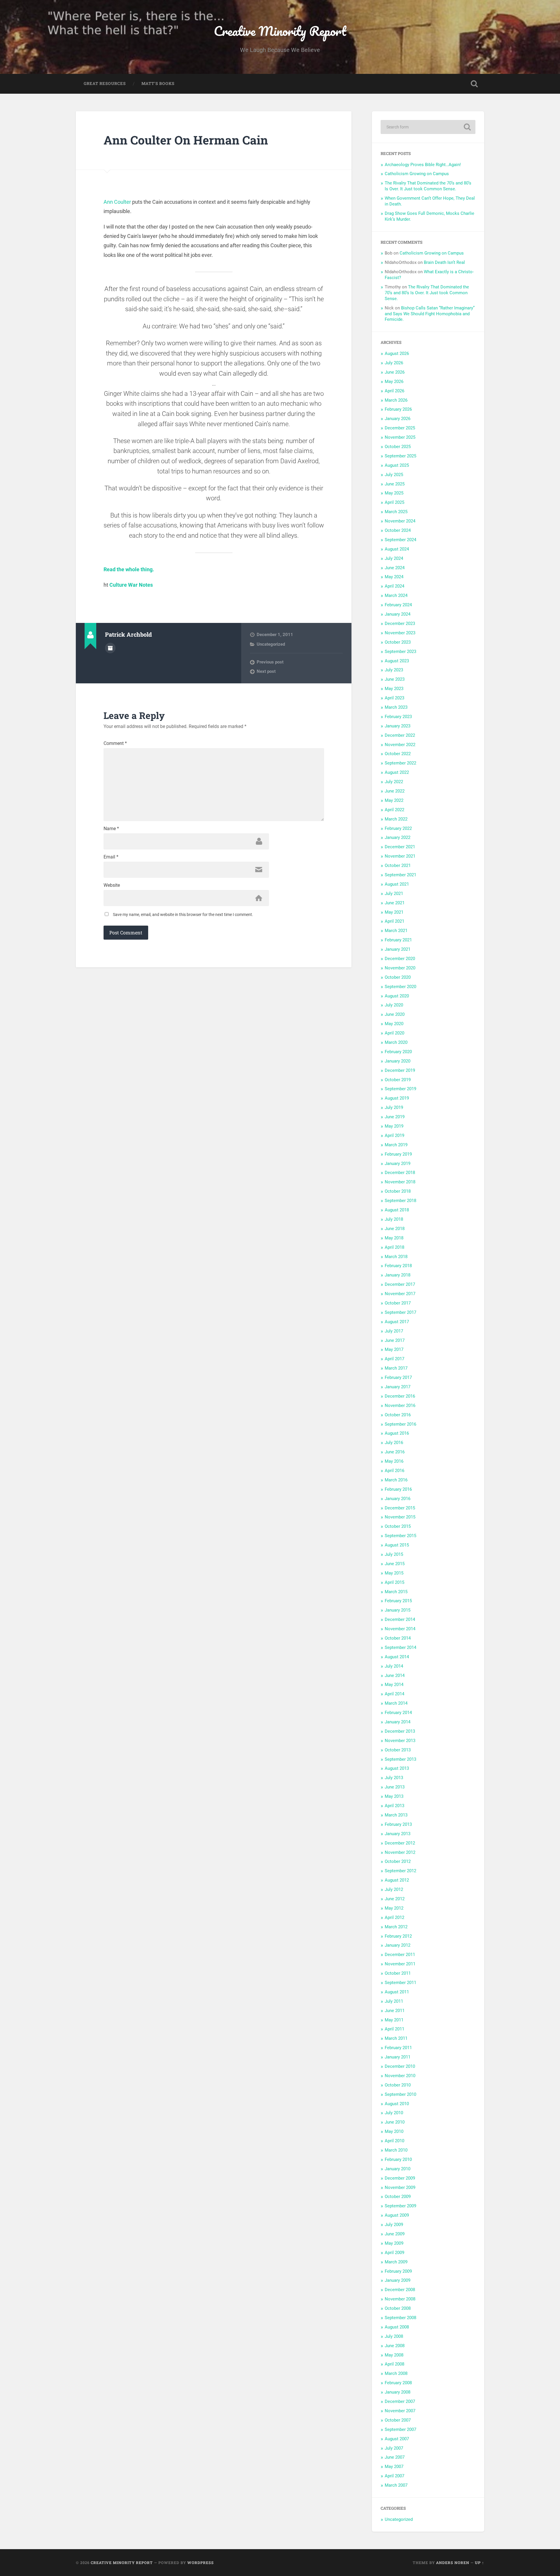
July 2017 (394, 1331)
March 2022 (396, 819)
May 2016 (394, 1461)
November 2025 (400, 437)
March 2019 (396, 1145)
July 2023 (394, 670)
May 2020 (394, 1024)
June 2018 (395, 1229)
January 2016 (398, 1499)
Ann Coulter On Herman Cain (186, 140)
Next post (266, 671)
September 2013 (400, 1759)
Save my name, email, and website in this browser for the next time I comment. (183, 915)
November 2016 (400, 1405)
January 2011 (398, 2057)
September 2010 (400, 2094)
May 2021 (394, 912)
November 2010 (400, 2076)
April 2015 (394, 1582)
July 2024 (394, 558)
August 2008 (397, 2327)
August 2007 (397, 2439)
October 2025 (398, 447)
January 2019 (398, 1164)
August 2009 (397, 2215)
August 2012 (397, 1880)
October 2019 (398, 1080)
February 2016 (398, 1489)
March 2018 (396, 1257)
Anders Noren (453, 2563)
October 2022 (398, 754)
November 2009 (400, 2187)
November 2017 (400, 1294)
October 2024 (398, 530)
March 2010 (396, 2150)
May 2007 (394, 2467)
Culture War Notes (131, 585)
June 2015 (395, 1564)
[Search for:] (428, 127)
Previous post (270, 662)
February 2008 (398, 2383)
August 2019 (397, 1098)
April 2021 (394, 921)
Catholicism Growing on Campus (417, 174)
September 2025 (400, 456)
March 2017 (396, 1368)
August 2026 (397, 353)
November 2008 (400, 2299)
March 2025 (396, 512)
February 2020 (398, 1052)
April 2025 (394, 502)
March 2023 (396, 707)
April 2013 (394, 1806)
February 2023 (398, 717)
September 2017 (400, 1312)
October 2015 (398, 1526)
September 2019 (400, 1089)
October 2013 (398, 1750)
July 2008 (394, 2336)
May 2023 (394, 689)
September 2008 (400, 2318)
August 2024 (397, 549)
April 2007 (394, 2476)
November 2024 (400, 521)
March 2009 (396, 2262)
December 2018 (400, 1173)
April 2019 (394, 1135)
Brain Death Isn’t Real (444, 262)
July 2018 (394, 1219)
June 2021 (395, 903)
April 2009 (394, 2253)
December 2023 (400, 623)
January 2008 (398, 2392)
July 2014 (394, 1666)
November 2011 (400, 1964)
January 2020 (398, 1061)
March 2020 (396, 1042)
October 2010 (398, 2085)
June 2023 (395, 679)
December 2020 (400, 959)
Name (111, 829)
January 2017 (398, 1387)
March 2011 (396, 2038)
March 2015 (396, 1592)
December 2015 (400, 1508)
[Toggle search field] (474, 84)
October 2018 (398, 1191)
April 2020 (394, 1033)
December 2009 (400, 2178)
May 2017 (394, 1349)
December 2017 (400, 1284)
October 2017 (398, 1303)
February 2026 (398, 409)
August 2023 (397, 661)
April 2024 (394, 586)
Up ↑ (480, 2563)
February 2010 (398, 2159)
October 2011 (398, 1973)
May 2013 (394, 1796)
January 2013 (398, 1834)
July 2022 (394, 782)
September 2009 (400, 2206)
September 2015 (400, 1536)
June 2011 (395, 2011)
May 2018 (394, 1238)
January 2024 (398, 614)
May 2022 (394, 800)
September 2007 (400, 2429)
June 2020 (395, 1014)
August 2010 (397, 2104)
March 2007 (396, 2485)
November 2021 (400, 856)
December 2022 (400, 735)
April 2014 (394, 1694)
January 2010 (398, 2169)
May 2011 (394, 2020)
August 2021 (397, 884)
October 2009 (398, 2197)
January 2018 (398, 1275)
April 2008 (394, 2364)
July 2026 (394, 363)
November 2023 (400, 633)
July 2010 (394, 2113)
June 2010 (395, 2122)
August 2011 (397, 1992)
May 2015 (394, 1573)
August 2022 (397, 772)
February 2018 (398, 1266)
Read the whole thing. (129, 569)
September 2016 (400, 1424)
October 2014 (398, 1638)
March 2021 (396, 931)
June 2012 (395, 1899)
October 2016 (398, 1415)
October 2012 (398, 1861)
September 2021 (400, 875)
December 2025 (400, 428)
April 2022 (394, 810)
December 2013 (400, 1731)
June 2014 (395, 1675)
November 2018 (400, 1182)
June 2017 (395, 1340)
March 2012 (396, 1927)
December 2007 (400, 2401)
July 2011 (394, 2001)
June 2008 (395, 2346)
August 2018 (397, 1210)
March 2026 (396, 400)
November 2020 (400, 968)
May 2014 (394, 1685)
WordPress (201, 2563)
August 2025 (397, 465)
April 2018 (394, 1247)
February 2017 (398, 1377)
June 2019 (395, 1117)
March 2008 (396, 2373)
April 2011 (394, 2029)
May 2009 (394, 2243)
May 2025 (394, 493)
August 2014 (397, 1657)
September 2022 (400, 763)
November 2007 (400, 2411)
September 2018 (400, 1201)
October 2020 (398, 977)
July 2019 (394, 1107)
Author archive (110, 648)
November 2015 (400, 1517)
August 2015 (397, 1545)
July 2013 (394, 1778)
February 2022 (398, 828)
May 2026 (394, 382)
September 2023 (400, 652)
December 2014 (400, 1619)
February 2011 (398, 2048)
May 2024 (394, 577)
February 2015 (398, 1601)
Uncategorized (271, 644)
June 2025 (395, 484)
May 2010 (394, 2131)
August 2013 (397, 1768)
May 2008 (394, 2355)
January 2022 (398, 837)
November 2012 (400, 1852)
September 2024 (400, 540)
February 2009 (398, 2271)
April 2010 (394, 2141)
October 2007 (398, 2420)
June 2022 (395, 791)
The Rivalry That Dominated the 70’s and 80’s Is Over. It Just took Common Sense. (428, 186)
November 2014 (400, 1629)
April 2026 (394, 391)
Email (111, 857)
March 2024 (396, 595)
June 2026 (395, 372)
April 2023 (394, 698)
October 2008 (398, 2308)
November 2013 (400, 1741)
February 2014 (398, 1713)
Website (112, 885)
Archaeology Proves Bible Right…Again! (423, 165)
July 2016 (394, 1443)
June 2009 (395, 2234)
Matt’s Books (158, 83)
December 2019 (400, 1070)
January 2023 (398, 726)
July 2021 (394, 893)
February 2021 (398, 940)
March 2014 (396, 1703)
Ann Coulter (117, 202)
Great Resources (105, 83)
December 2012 (400, 1843)
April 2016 (394, 1471)
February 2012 (398, 1936)
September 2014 (400, 1647)
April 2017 (394, 1359)
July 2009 (394, 2225)
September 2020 (400, 987)
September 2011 (400, 1983)
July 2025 (394, 475)
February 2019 (398, 1154)
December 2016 (400, 1396)
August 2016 (397, 1433)
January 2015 (398, 1610)
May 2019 (394, 1126)
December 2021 (400, 847)
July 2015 (394, 1554)
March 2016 (396, 1480)
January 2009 (398, 2280)
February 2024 (398, 605)
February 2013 (398, 1824)
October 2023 (398, 642)
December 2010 (400, 2066)
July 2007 (394, 2448)
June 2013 (395, 1787)
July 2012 (394, 1889)
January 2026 (398, 419)
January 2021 (398, 949)
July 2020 (394, 1005)
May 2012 (394, 1908)
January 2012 (398, 1945)
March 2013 (396, 1815)
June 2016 (395, 1452)
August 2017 (397, 1322)
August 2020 (397, 996)
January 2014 (398, 1722)
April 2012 (394, 1917)
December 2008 (400, 2290)
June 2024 (395, 568)
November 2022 (400, 745)
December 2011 (400, 1955)
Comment (115, 743)
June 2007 (395, 2457)
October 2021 (398, 865)
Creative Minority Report (280, 31)
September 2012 (400, 1871)
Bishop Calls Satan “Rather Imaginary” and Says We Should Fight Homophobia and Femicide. (430, 314)
